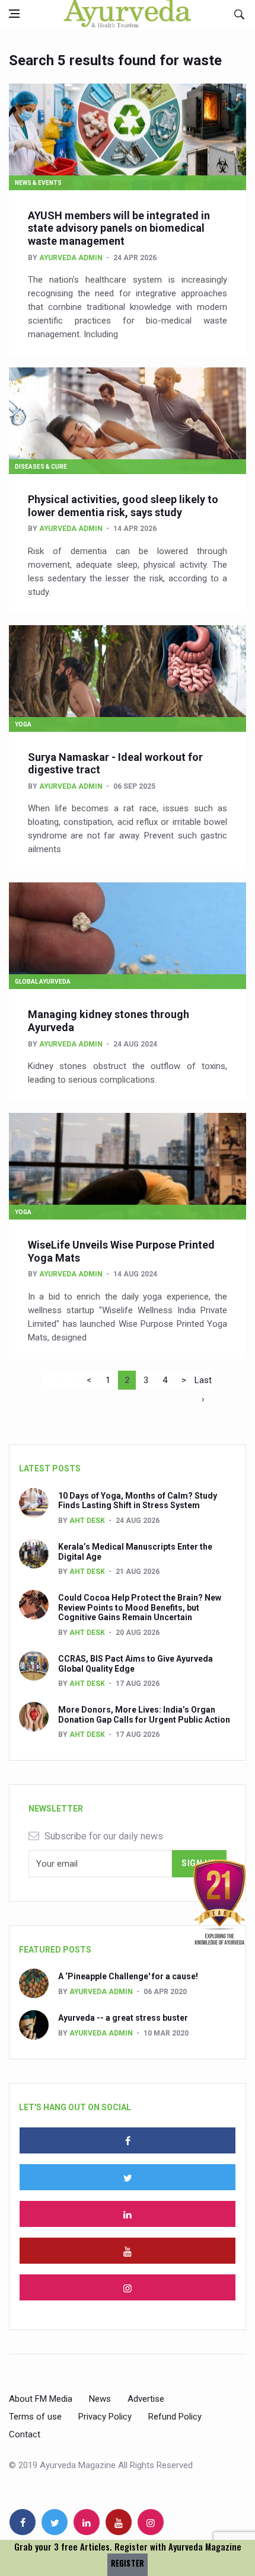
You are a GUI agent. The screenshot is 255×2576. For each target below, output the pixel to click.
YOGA (23, 724)
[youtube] (128, 2251)
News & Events (38, 183)
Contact (25, 2434)
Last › (203, 1382)
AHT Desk (87, 1521)
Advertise (146, 2399)
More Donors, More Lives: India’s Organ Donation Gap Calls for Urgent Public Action (144, 1715)
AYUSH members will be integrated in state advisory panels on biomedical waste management (119, 228)
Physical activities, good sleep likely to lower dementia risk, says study (123, 506)
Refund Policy (175, 2417)
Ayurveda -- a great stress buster (123, 2018)
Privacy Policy (105, 2417)
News (100, 2399)
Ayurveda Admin (71, 258)
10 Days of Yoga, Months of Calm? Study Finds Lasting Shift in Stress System (138, 1501)
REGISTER (128, 2563)
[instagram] (128, 2287)
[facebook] (128, 2140)
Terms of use (35, 2417)
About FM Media (41, 2399)
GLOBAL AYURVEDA (43, 982)
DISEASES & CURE (41, 467)
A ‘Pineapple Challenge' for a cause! (128, 1976)
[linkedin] (128, 2214)
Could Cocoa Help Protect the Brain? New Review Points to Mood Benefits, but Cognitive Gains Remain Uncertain (140, 1608)
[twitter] (128, 2177)
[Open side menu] (14, 14)
